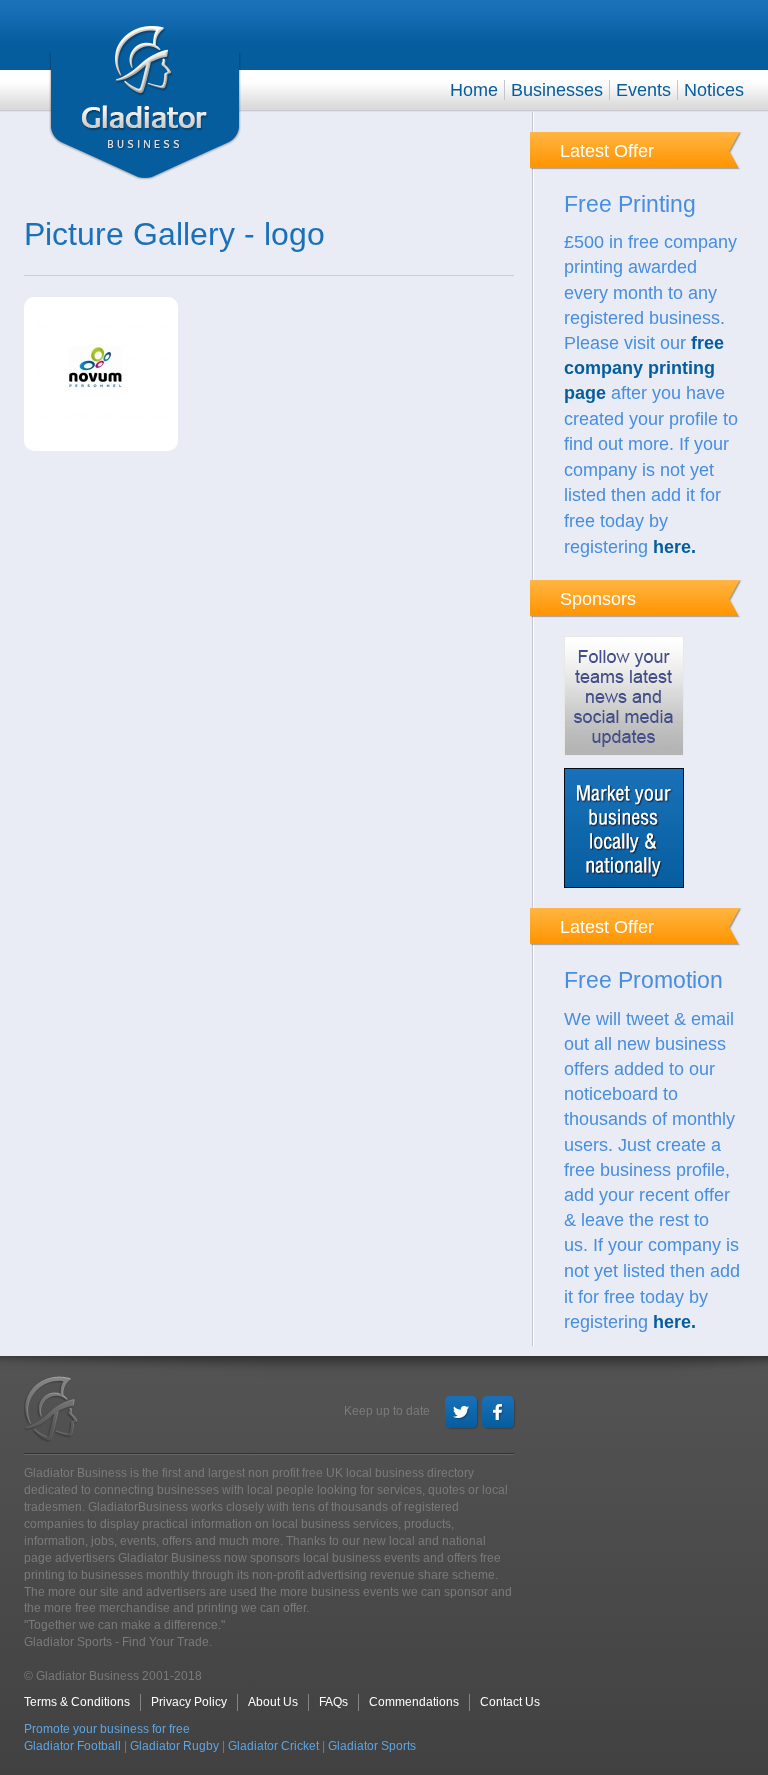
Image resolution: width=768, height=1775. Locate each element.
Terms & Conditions (77, 1702)
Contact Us (510, 1702)
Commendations (414, 1702)
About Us (273, 1702)
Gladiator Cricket (273, 1746)
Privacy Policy (189, 1702)
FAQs (333, 1702)
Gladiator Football (72, 1746)
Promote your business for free (107, 1729)
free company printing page (644, 368)
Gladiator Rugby (174, 1746)
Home (474, 90)
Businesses (557, 90)
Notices (714, 90)
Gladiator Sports (372, 1746)
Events (643, 90)
